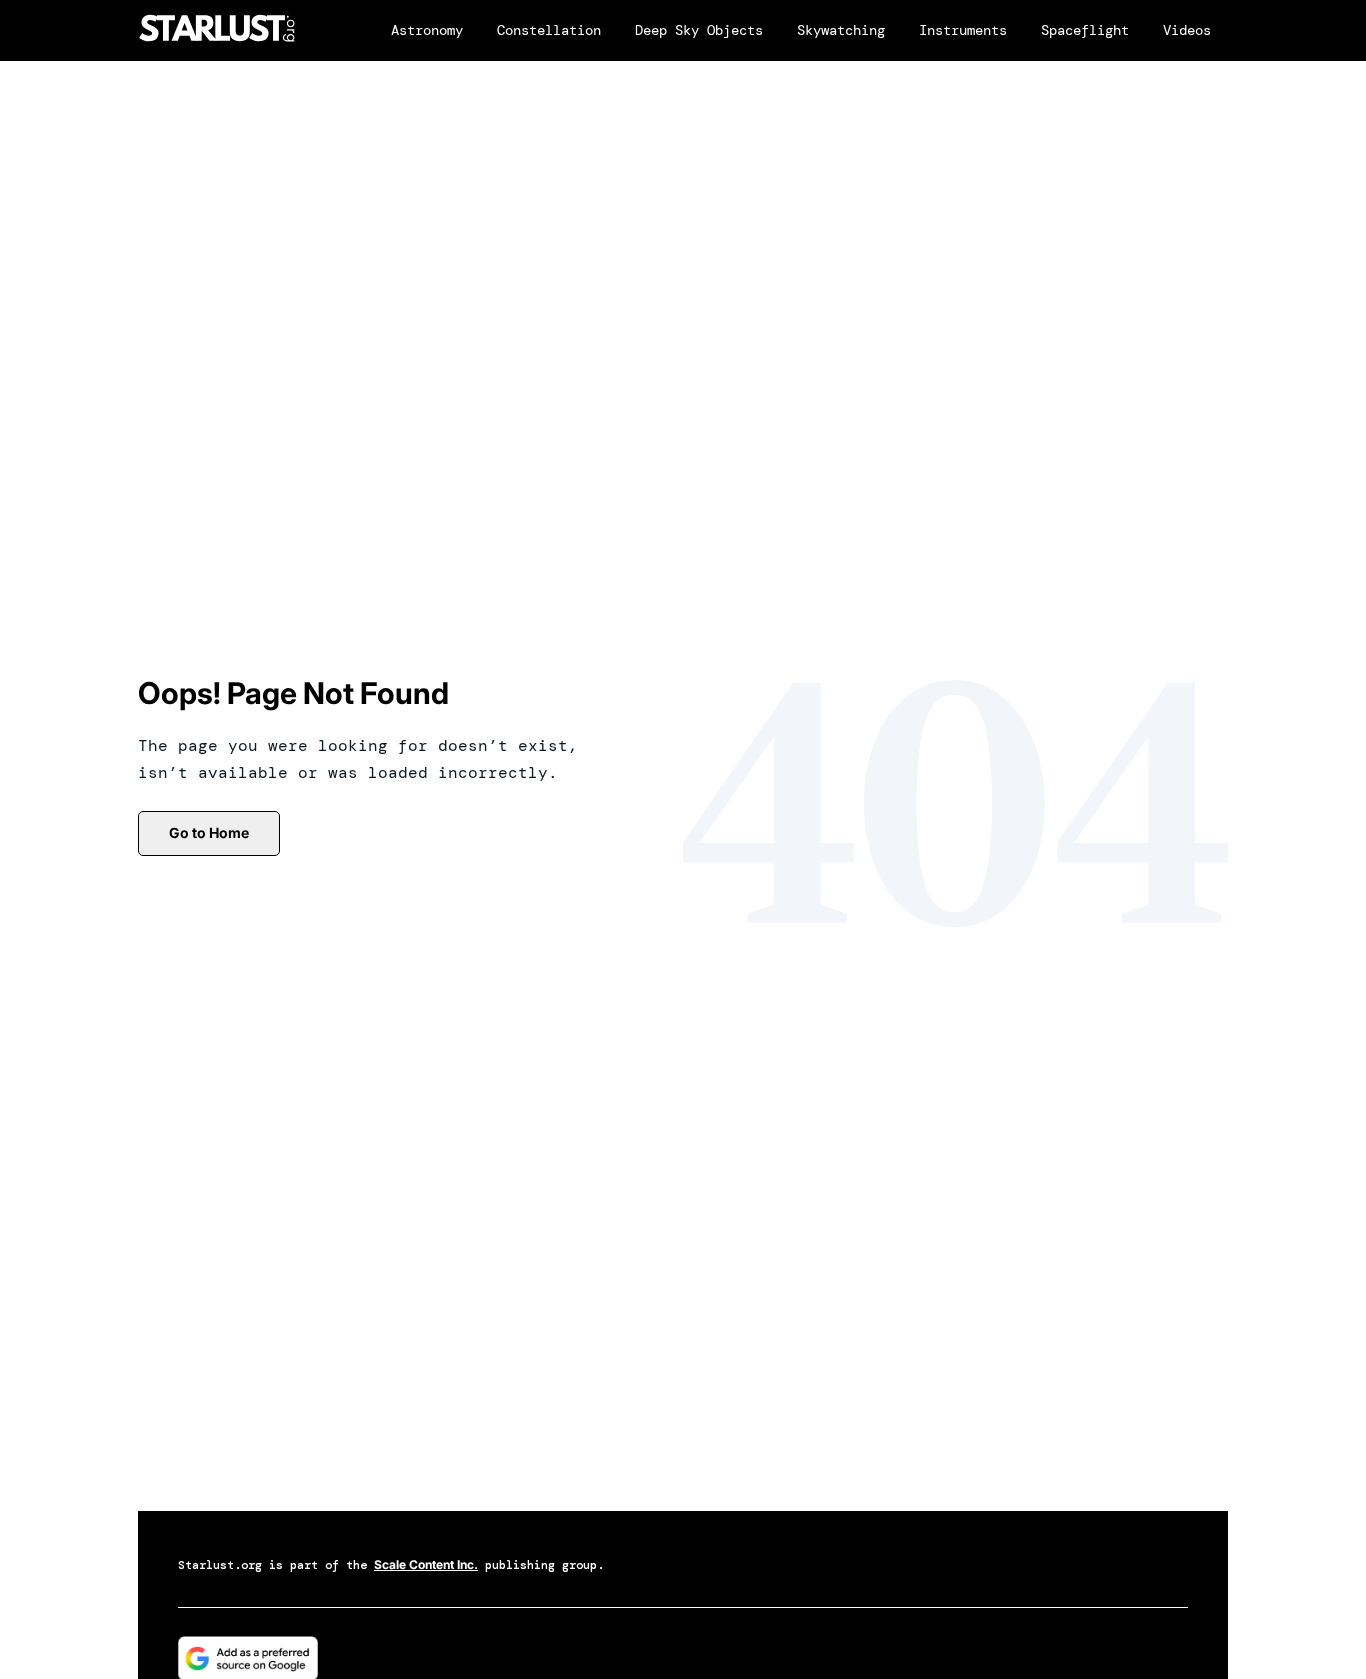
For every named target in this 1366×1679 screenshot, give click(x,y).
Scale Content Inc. (426, 1564)
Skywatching (841, 30)
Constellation (549, 30)
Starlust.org (220, 1565)
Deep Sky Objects (699, 30)
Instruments (963, 30)
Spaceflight (1085, 30)
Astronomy (427, 30)
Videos (1187, 30)
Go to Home (209, 832)
